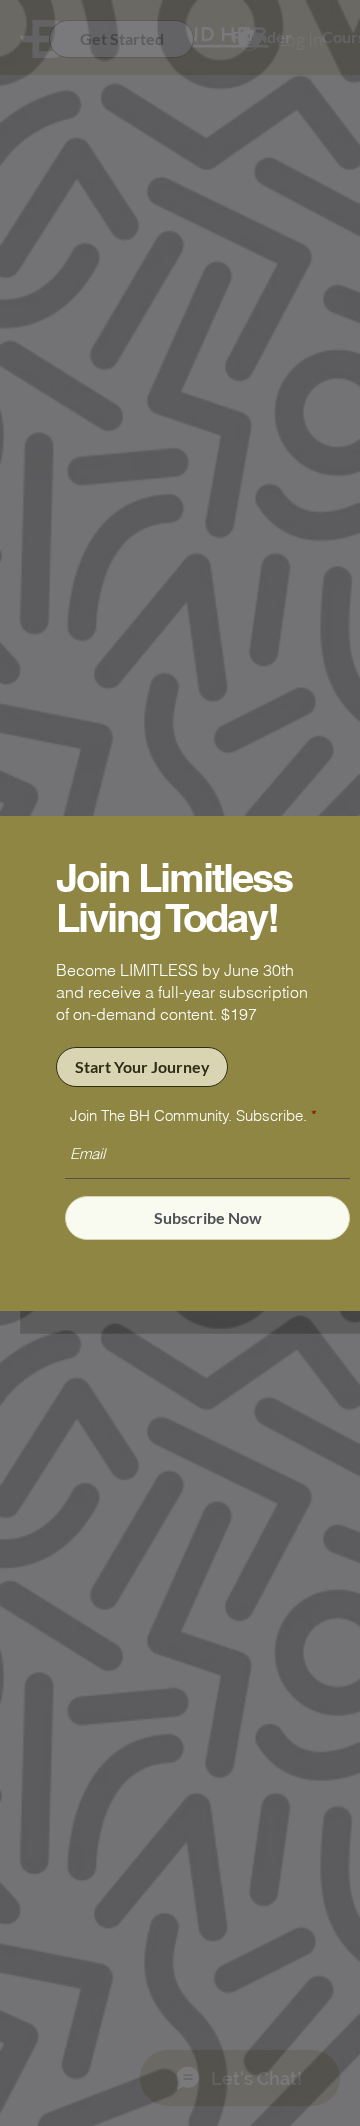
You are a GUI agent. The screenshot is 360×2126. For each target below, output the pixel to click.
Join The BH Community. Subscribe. (188, 1115)
